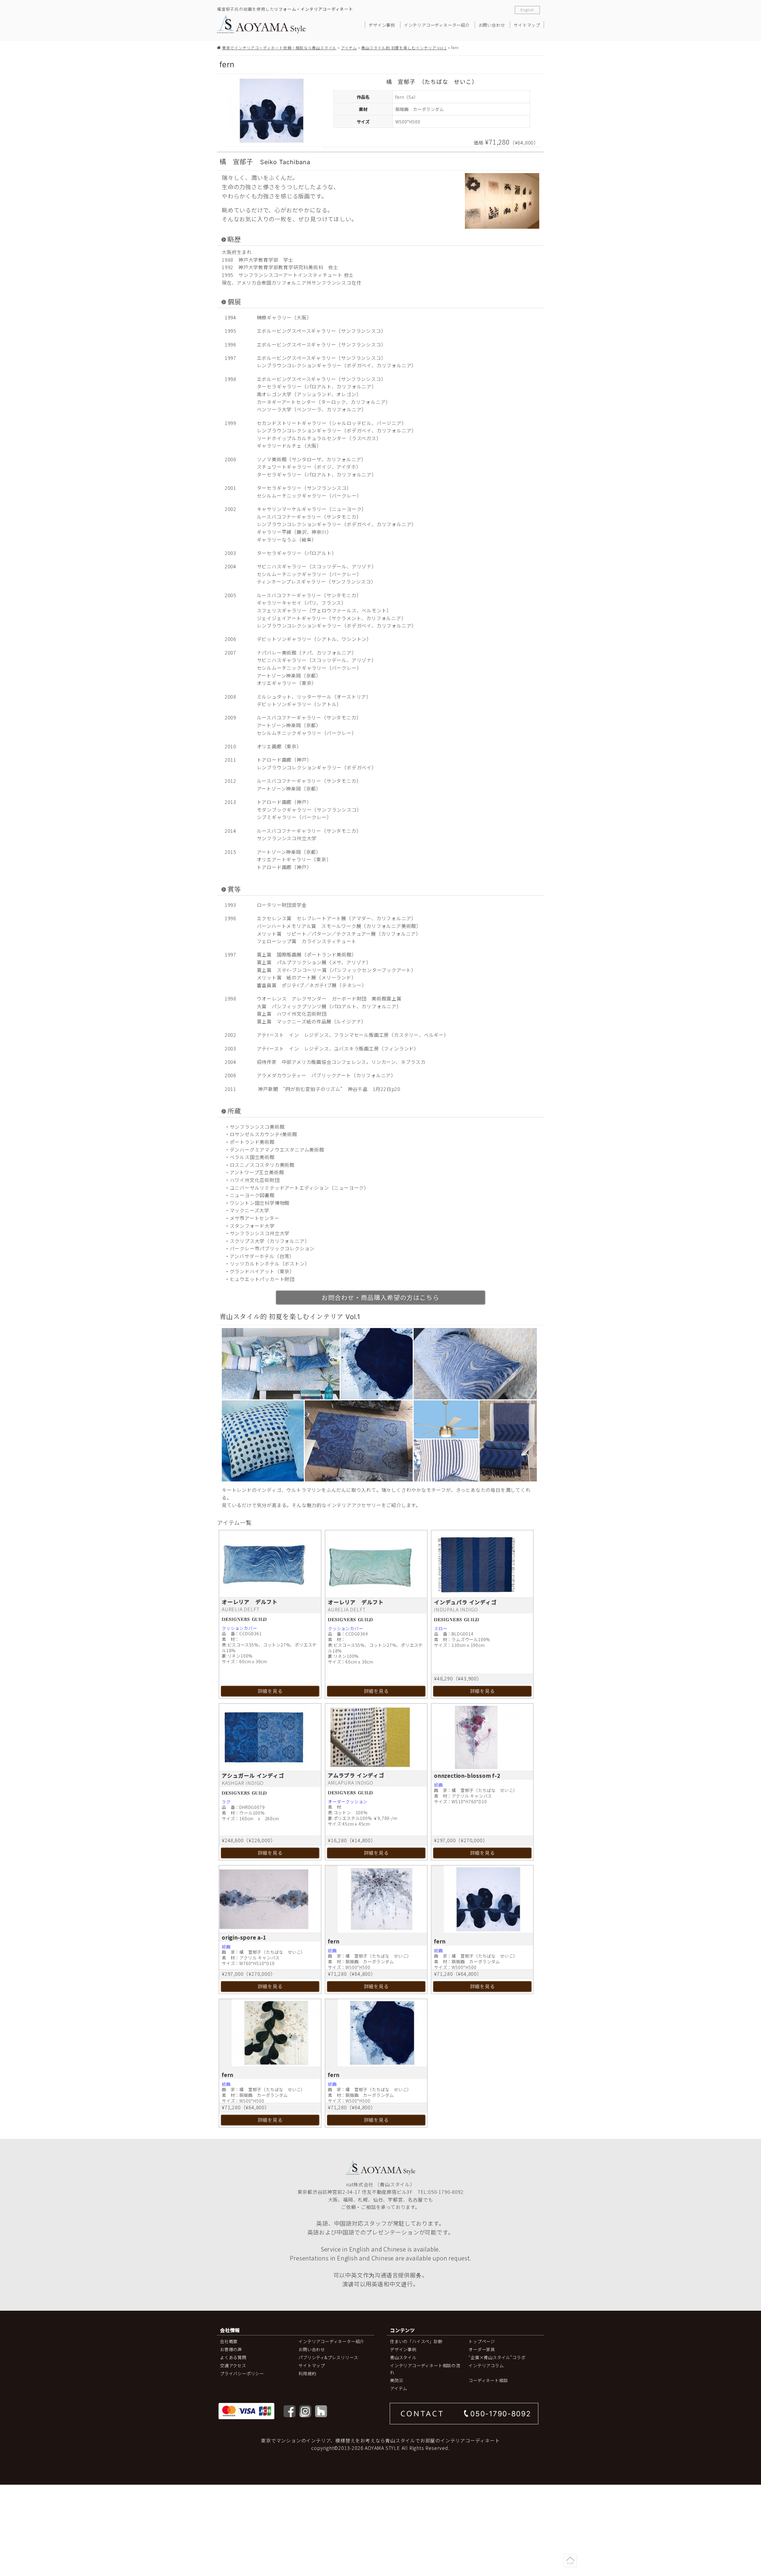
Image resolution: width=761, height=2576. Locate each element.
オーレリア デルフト (250, 1602)
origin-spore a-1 (244, 1937)
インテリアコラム (486, 2365)
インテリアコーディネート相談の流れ (425, 2369)
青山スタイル (403, 2357)
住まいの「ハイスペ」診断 (416, 2341)
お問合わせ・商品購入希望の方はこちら (380, 1297)
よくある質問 (233, 2357)
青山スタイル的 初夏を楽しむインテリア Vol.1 (404, 48)
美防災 (397, 2380)
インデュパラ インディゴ (465, 1602)
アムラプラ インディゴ (356, 1775)
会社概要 (229, 2341)
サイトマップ (527, 25)
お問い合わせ (492, 25)
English (527, 10)
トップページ (482, 2341)
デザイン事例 (382, 25)
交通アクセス (233, 2365)
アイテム (349, 48)
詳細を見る (270, 1691)
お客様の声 (231, 2349)
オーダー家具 (482, 2349)
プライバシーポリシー (242, 2373)
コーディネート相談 (488, 2380)
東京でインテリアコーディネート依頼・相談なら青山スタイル (279, 48)
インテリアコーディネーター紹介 (437, 25)
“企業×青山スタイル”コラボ (497, 2357)
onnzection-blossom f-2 (467, 1775)
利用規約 (307, 2373)
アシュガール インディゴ (253, 1775)
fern (334, 1941)
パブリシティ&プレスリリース (328, 2357)
